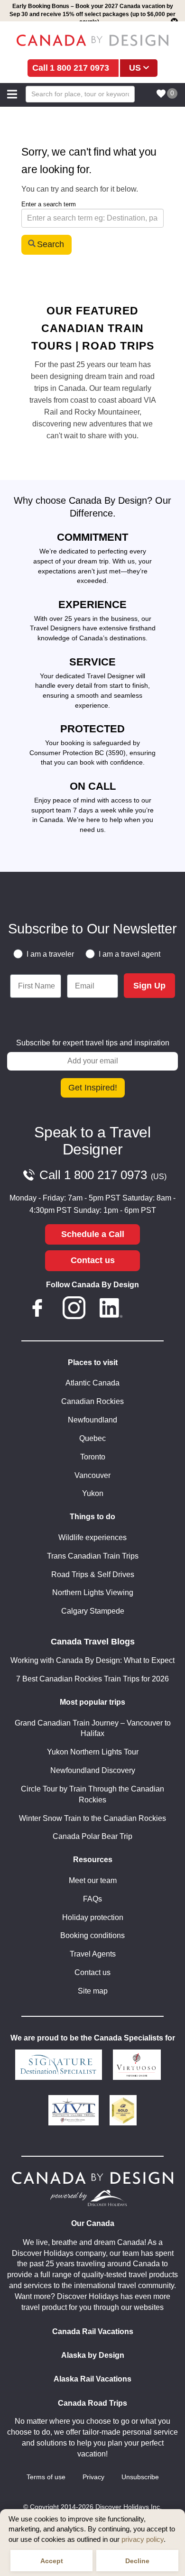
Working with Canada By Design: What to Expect (92, 1660)
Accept (52, 2561)
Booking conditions (92, 1935)
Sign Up (149, 986)
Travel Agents (93, 1954)
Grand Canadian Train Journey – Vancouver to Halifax (93, 1728)
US (135, 68)
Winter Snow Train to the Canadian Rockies (92, 1818)
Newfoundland (92, 1420)
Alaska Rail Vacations (92, 2379)
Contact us (93, 1260)
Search (51, 244)
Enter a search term (49, 204)
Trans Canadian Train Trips (93, 1556)
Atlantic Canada (92, 1383)
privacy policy (143, 2539)
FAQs (92, 1899)
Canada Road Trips (92, 2403)
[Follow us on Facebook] (37, 1310)
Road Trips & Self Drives (93, 1574)
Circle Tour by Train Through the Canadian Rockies (92, 1794)
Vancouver (92, 1475)
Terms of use (46, 2477)
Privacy (93, 2477)
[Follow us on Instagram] (74, 1310)
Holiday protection (93, 1917)
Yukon (93, 1493)
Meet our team (93, 1880)
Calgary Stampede (93, 1611)
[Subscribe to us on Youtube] (148, 1310)
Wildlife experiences (92, 1537)
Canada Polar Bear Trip (92, 1836)
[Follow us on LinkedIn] (111, 1310)
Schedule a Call (93, 1234)
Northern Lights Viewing (93, 1593)
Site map (93, 1991)
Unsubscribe (140, 2477)
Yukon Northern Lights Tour (93, 1752)
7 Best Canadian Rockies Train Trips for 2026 (92, 1679)
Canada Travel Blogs (93, 1642)
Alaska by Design (93, 2355)
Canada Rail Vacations (93, 2331)
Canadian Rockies (92, 1401)
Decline (137, 2561)
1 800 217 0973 (79, 68)
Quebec (92, 1438)
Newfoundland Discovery (93, 1770)
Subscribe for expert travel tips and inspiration (93, 1043)
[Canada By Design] (92, 40)
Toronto (93, 1457)
